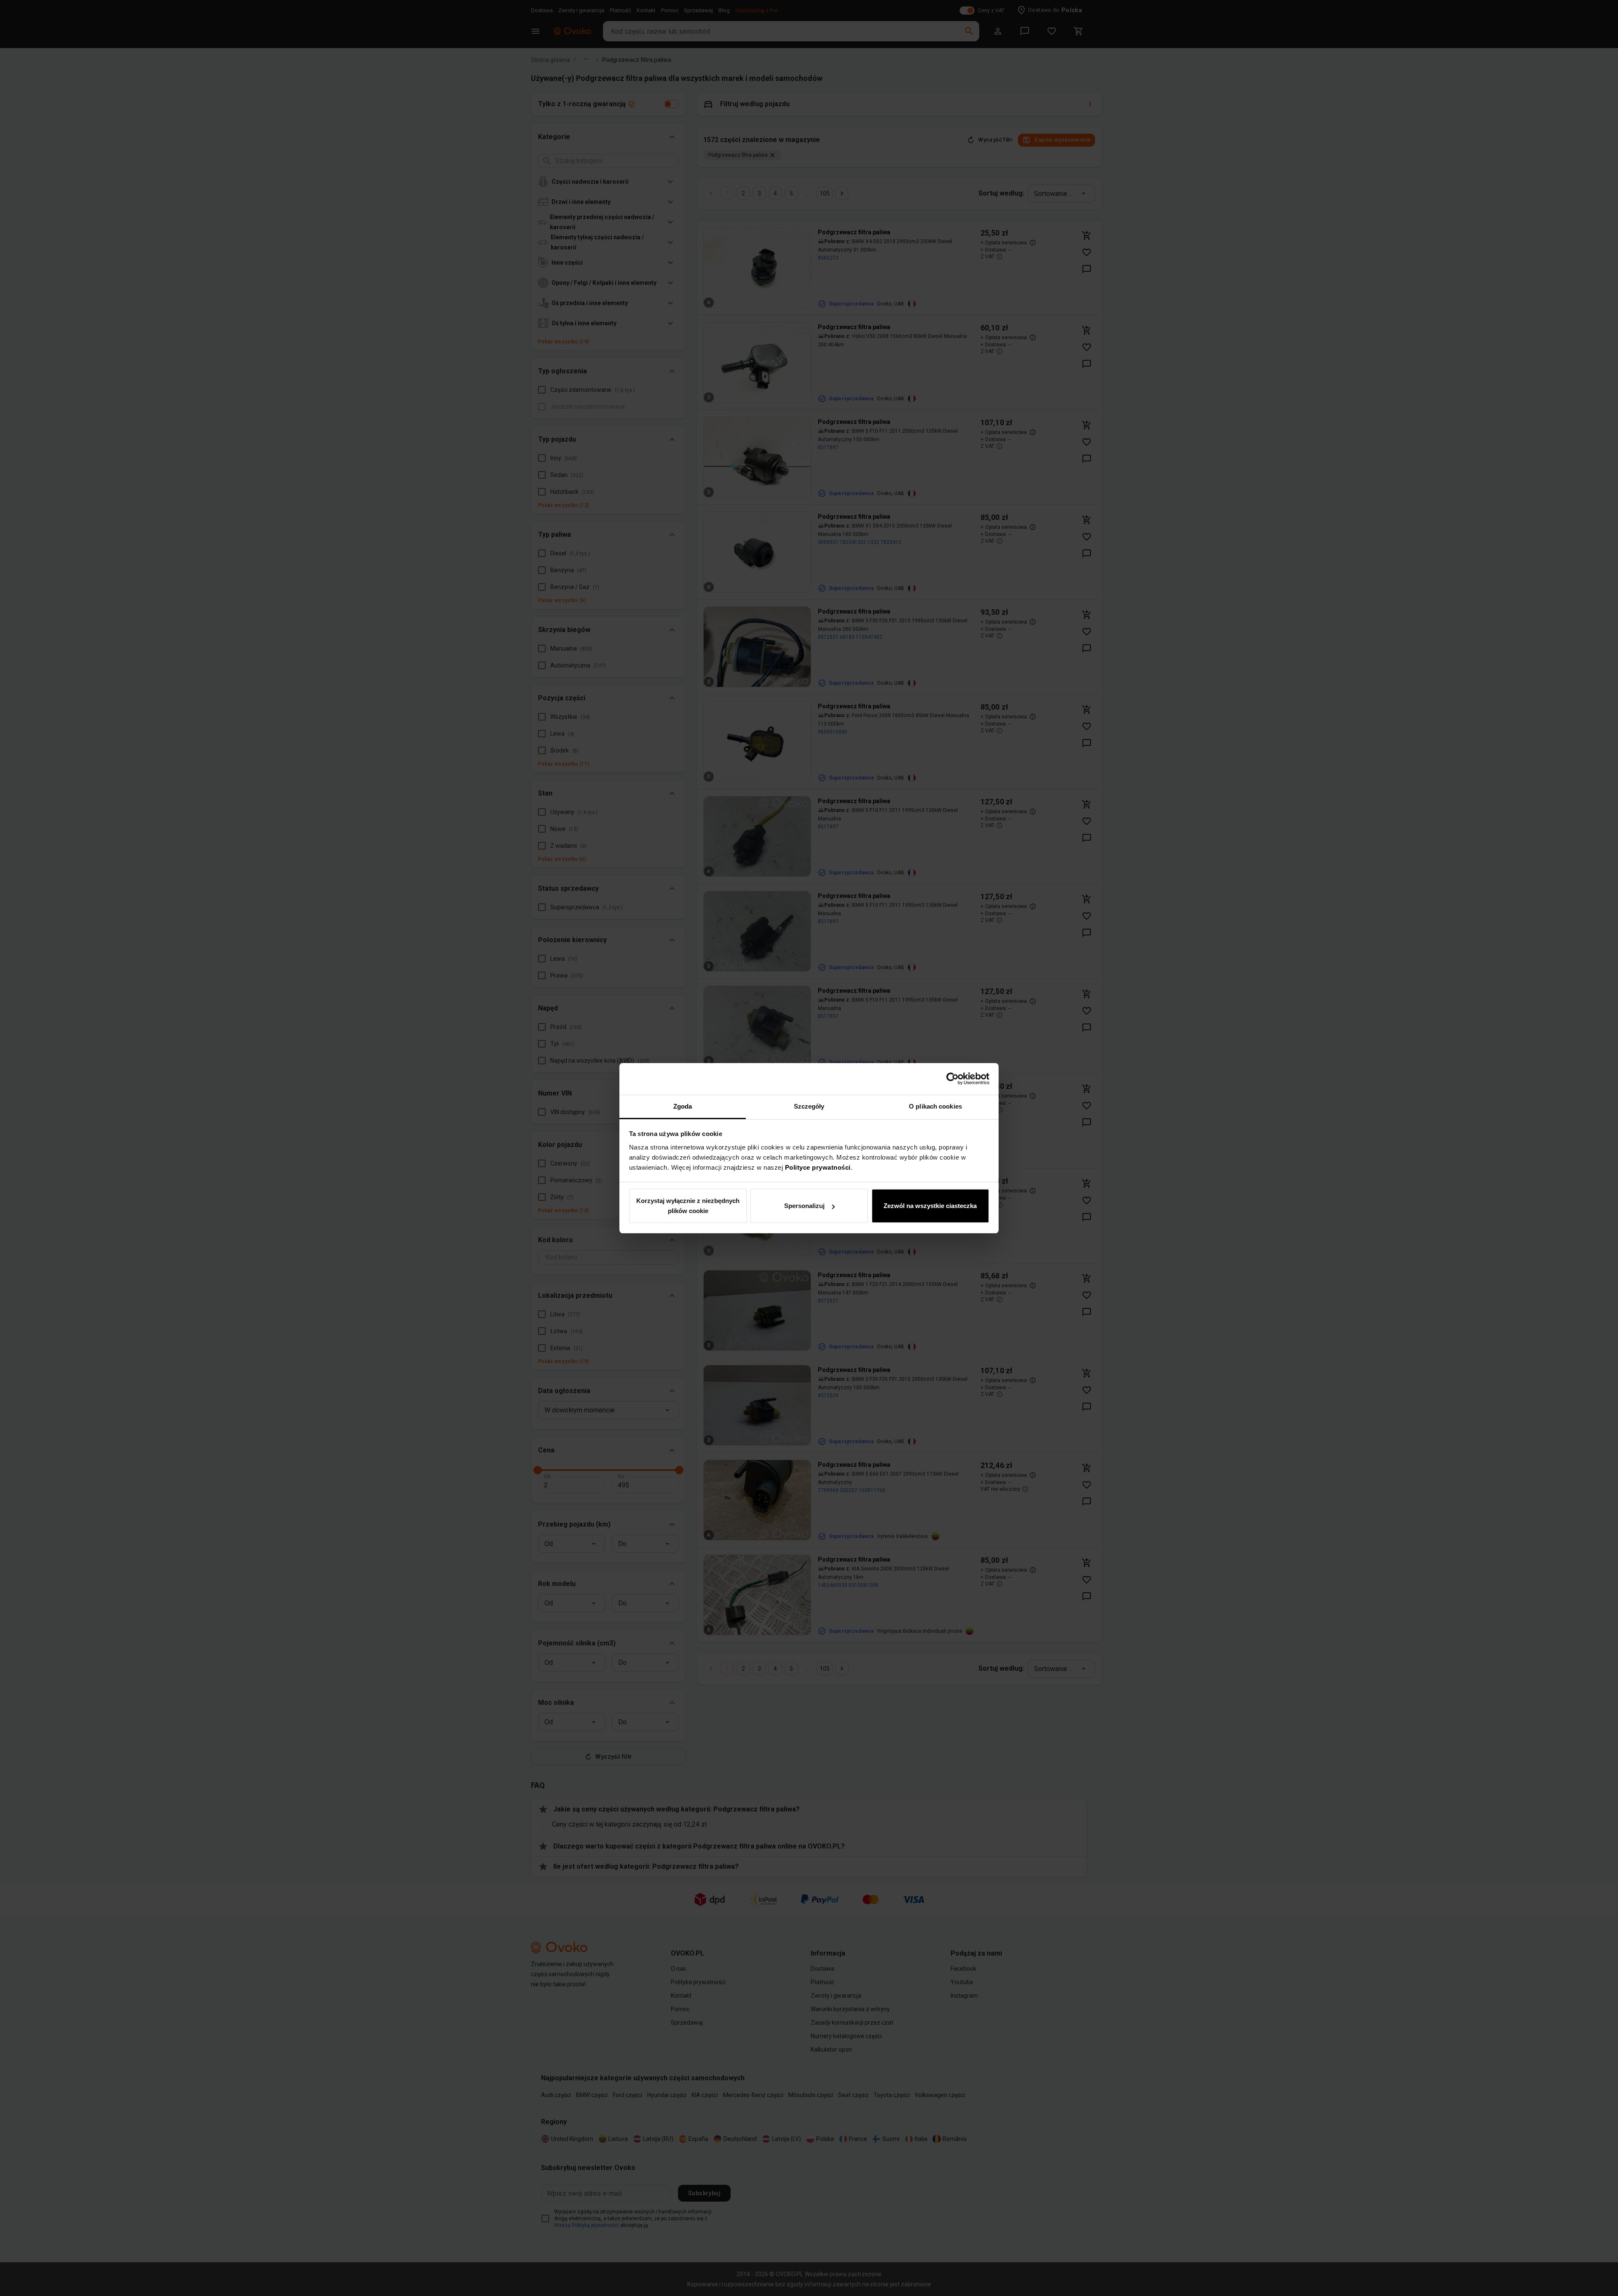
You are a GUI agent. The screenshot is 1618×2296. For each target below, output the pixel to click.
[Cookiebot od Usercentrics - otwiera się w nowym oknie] (952, 1079)
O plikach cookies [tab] (935, 1106)
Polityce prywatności (818, 1167)
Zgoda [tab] (683, 1106)
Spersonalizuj (804, 1206)
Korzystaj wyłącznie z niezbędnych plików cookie (688, 1206)
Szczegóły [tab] (809, 1106)
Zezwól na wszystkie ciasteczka (930, 1206)
